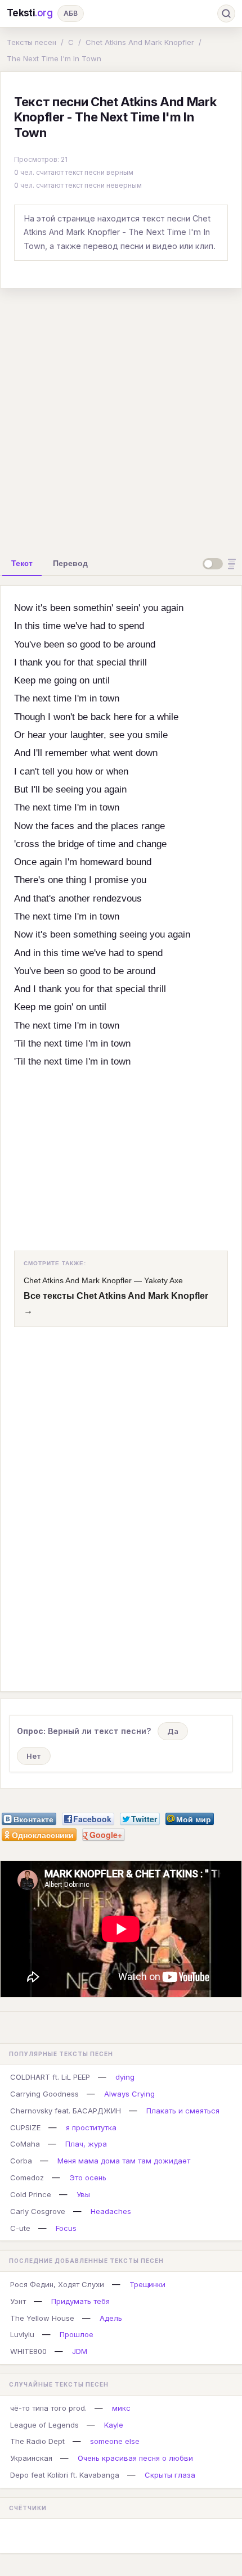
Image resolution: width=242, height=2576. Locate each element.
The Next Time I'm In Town (54, 58)
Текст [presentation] (22, 563)
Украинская (31, 2458)
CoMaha (25, 2144)
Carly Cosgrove (38, 2211)
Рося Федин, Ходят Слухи (57, 2284)
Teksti (30, 13)
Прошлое (77, 2334)
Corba (21, 2161)
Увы (83, 2194)
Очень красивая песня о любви (135, 2458)
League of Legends (44, 2425)
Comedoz (27, 2177)
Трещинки (147, 2284)
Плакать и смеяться (183, 2111)
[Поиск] (226, 13)
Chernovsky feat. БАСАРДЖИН (66, 2111)
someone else (115, 2441)
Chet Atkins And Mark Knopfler (140, 42)
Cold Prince (31, 2194)
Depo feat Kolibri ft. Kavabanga (65, 2475)
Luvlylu (22, 2334)
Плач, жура (86, 2144)
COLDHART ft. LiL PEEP (50, 2077)
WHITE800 (28, 2351)
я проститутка (91, 2127)
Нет (34, 1756)
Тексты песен (32, 42)
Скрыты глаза (170, 2475)
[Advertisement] (121, 418)
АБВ (71, 13)
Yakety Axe (163, 1280)
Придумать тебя (80, 2301)
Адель (111, 2318)
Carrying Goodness (44, 2094)
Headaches (111, 2211)
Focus (66, 2228)
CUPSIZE (25, 2127)
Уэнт (18, 2301)
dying (125, 2077)
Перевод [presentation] (70, 563)
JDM (80, 2351)
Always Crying (129, 2094)
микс (121, 2408)
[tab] (22, 563)
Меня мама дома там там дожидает (124, 2161)
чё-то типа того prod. (48, 2408)
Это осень (88, 2177)
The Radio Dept (37, 2441)
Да (173, 1731)
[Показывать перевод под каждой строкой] (221, 564)
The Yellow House (42, 2318)
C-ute (20, 2228)
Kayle (114, 2425)
